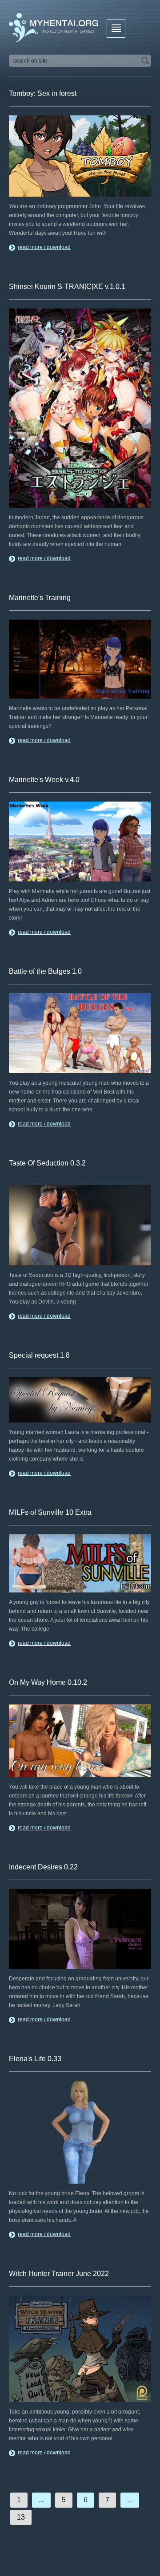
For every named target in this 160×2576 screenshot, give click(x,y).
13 (21, 2517)
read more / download (44, 247)
